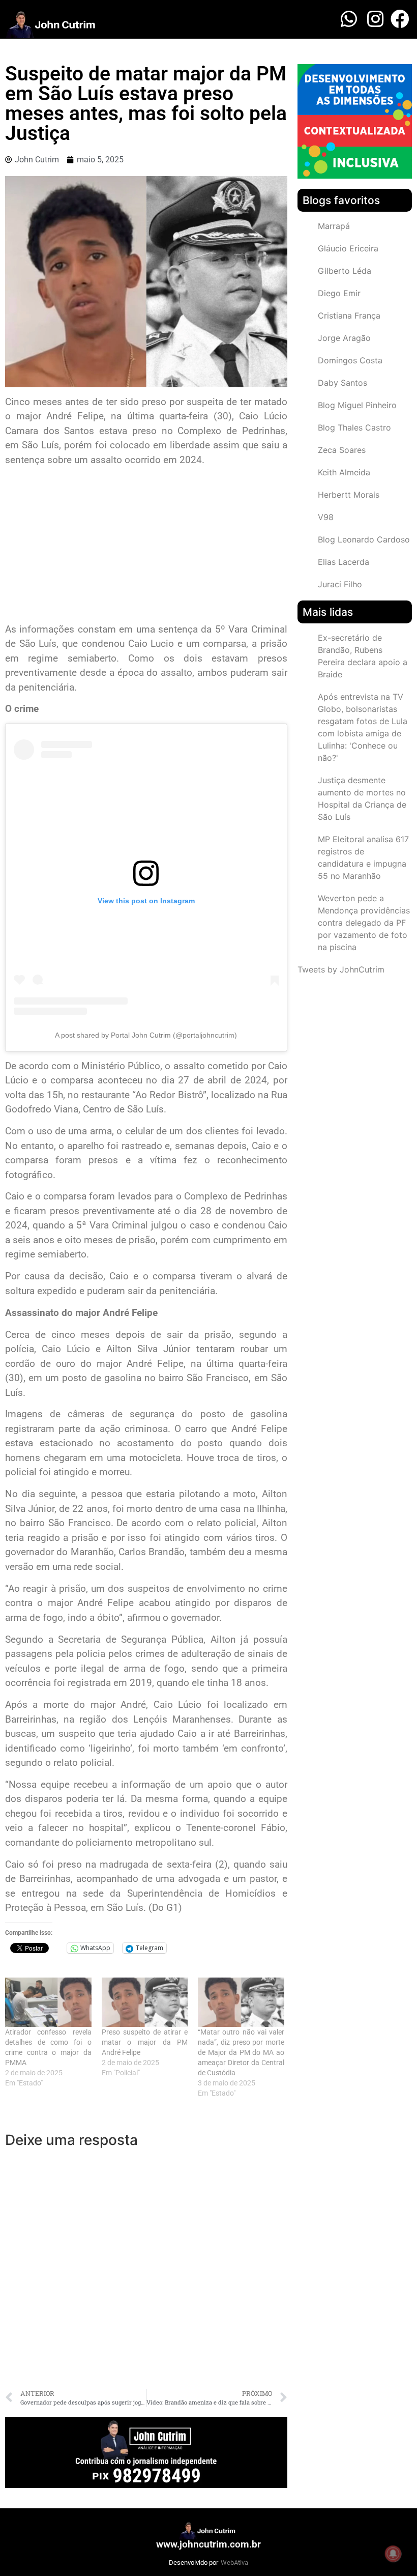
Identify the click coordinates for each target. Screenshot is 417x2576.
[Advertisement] (146, 546)
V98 (326, 517)
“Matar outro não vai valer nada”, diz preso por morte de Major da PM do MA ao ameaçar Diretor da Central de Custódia (241, 2052)
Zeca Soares (342, 450)
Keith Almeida (344, 472)
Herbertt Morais (349, 495)
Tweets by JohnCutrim (341, 969)
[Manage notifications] (393, 2554)
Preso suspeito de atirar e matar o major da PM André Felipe (145, 2042)
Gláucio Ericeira (348, 248)
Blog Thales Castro (354, 427)
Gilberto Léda (345, 271)
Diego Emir (339, 293)
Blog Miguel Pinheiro (357, 405)
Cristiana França (349, 316)
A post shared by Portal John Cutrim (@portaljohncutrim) (146, 1035)
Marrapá (334, 226)
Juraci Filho (340, 584)
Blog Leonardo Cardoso (364, 539)
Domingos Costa (350, 360)
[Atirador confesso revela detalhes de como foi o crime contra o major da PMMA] (48, 2002)
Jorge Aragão (344, 338)
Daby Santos (342, 383)
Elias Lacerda (344, 562)
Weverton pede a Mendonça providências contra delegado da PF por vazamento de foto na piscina (364, 923)
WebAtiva (234, 2563)
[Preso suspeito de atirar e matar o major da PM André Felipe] (145, 2002)
